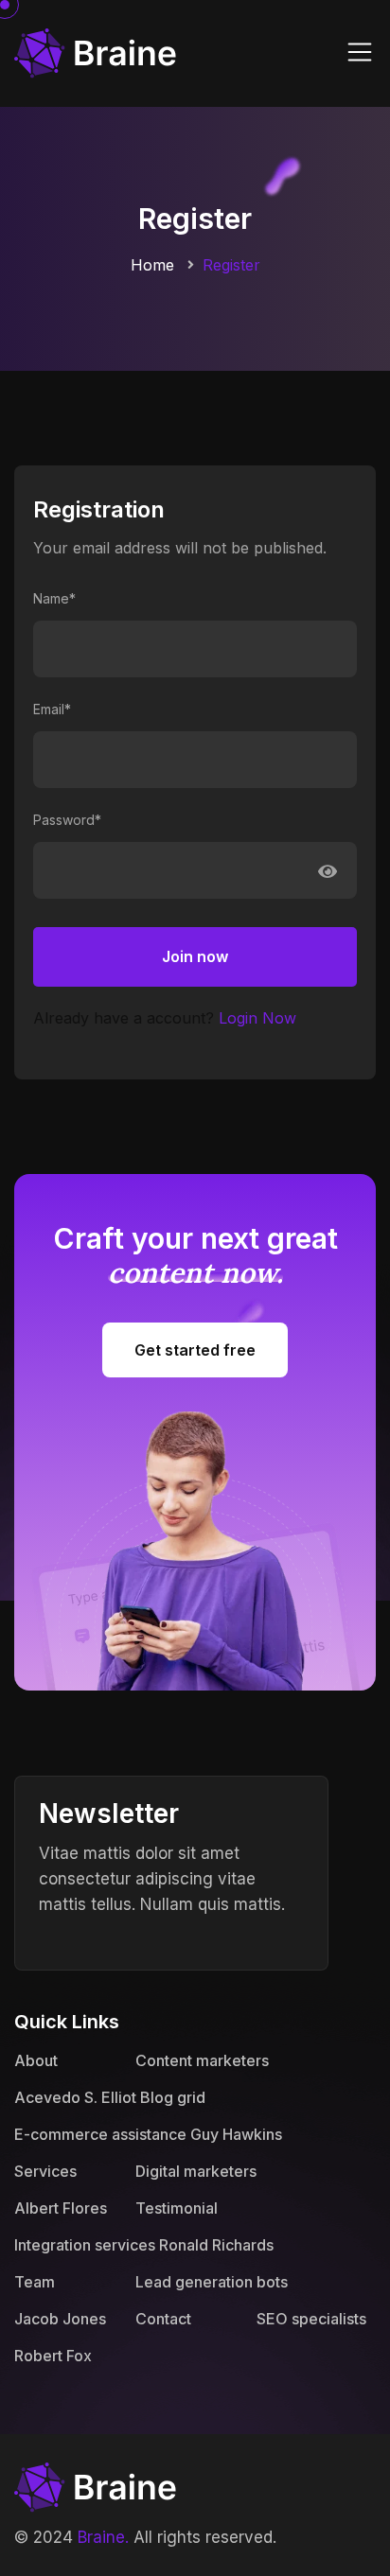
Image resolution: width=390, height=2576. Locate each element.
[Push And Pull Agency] (96, 52)
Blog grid (173, 2097)
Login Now (257, 1018)
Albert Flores (61, 2208)
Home (152, 265)
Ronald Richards (216, 2245)
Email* (52, 709)
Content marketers (202, 2060)
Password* (67, 820)
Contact (163, 2319)
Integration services (85, 2245)
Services (45, 2171)
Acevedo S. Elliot (75, 2097)
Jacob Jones (60, 2319)
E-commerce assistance (100, 2134)
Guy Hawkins (236, 2134)
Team (35, 2282)
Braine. (103, 2537)
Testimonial (177, 2208)
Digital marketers (196, 2171)
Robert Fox (53, 2356)
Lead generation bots (212, 2282)
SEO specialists (311, 2319)
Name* (54, 598)
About (36, 2060)
